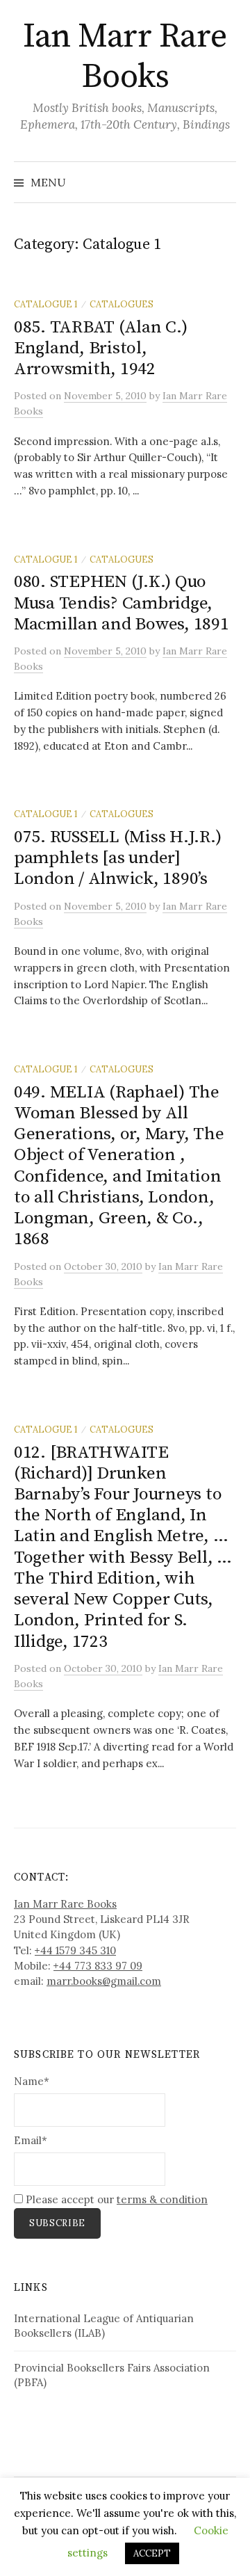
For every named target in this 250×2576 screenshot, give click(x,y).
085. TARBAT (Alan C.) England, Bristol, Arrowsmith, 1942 (101, 348)
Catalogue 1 (46, 304)
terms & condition (162, 2199)
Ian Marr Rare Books (125, 57)
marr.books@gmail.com (104, 1981)
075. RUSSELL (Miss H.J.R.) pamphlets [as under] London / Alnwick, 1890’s (117, 858)
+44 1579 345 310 (75, 1950)
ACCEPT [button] (152, 2553)
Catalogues (122, 304)
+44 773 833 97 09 (98, 1966)
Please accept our (115, 2199)
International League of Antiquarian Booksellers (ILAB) (104, 2326)
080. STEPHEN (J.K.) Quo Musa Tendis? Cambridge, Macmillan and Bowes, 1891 (122, 603)
